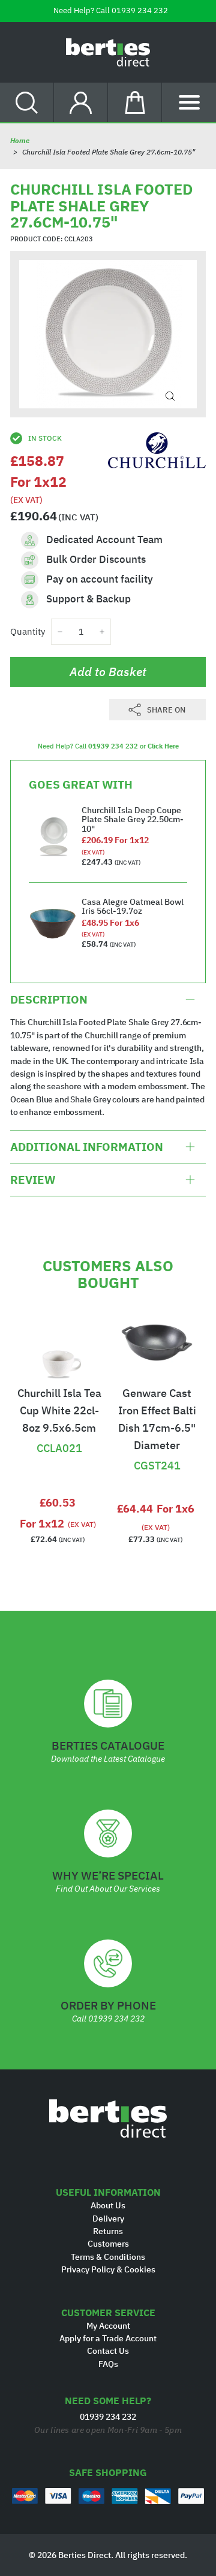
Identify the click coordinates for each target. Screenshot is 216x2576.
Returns (108, 2231)
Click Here (163, 746)
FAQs (108, 2364)
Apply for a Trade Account (108, 2338)
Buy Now (59, 1419)
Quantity (28, 631)
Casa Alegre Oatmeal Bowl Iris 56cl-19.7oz (133, 906)
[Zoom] (170, 396)
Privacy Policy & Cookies (108, 2269)
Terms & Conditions (108, 2257)
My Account (108, 2326)
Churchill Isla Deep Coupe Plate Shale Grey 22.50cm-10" (133, 819)
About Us (108, 2205)
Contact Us (108, 2351)
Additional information (87, 1147)
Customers (108, 2244)
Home (20, 140)
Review (33, 1180)
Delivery (108, 2219)
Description (49, 999)
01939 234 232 (140, 10)
